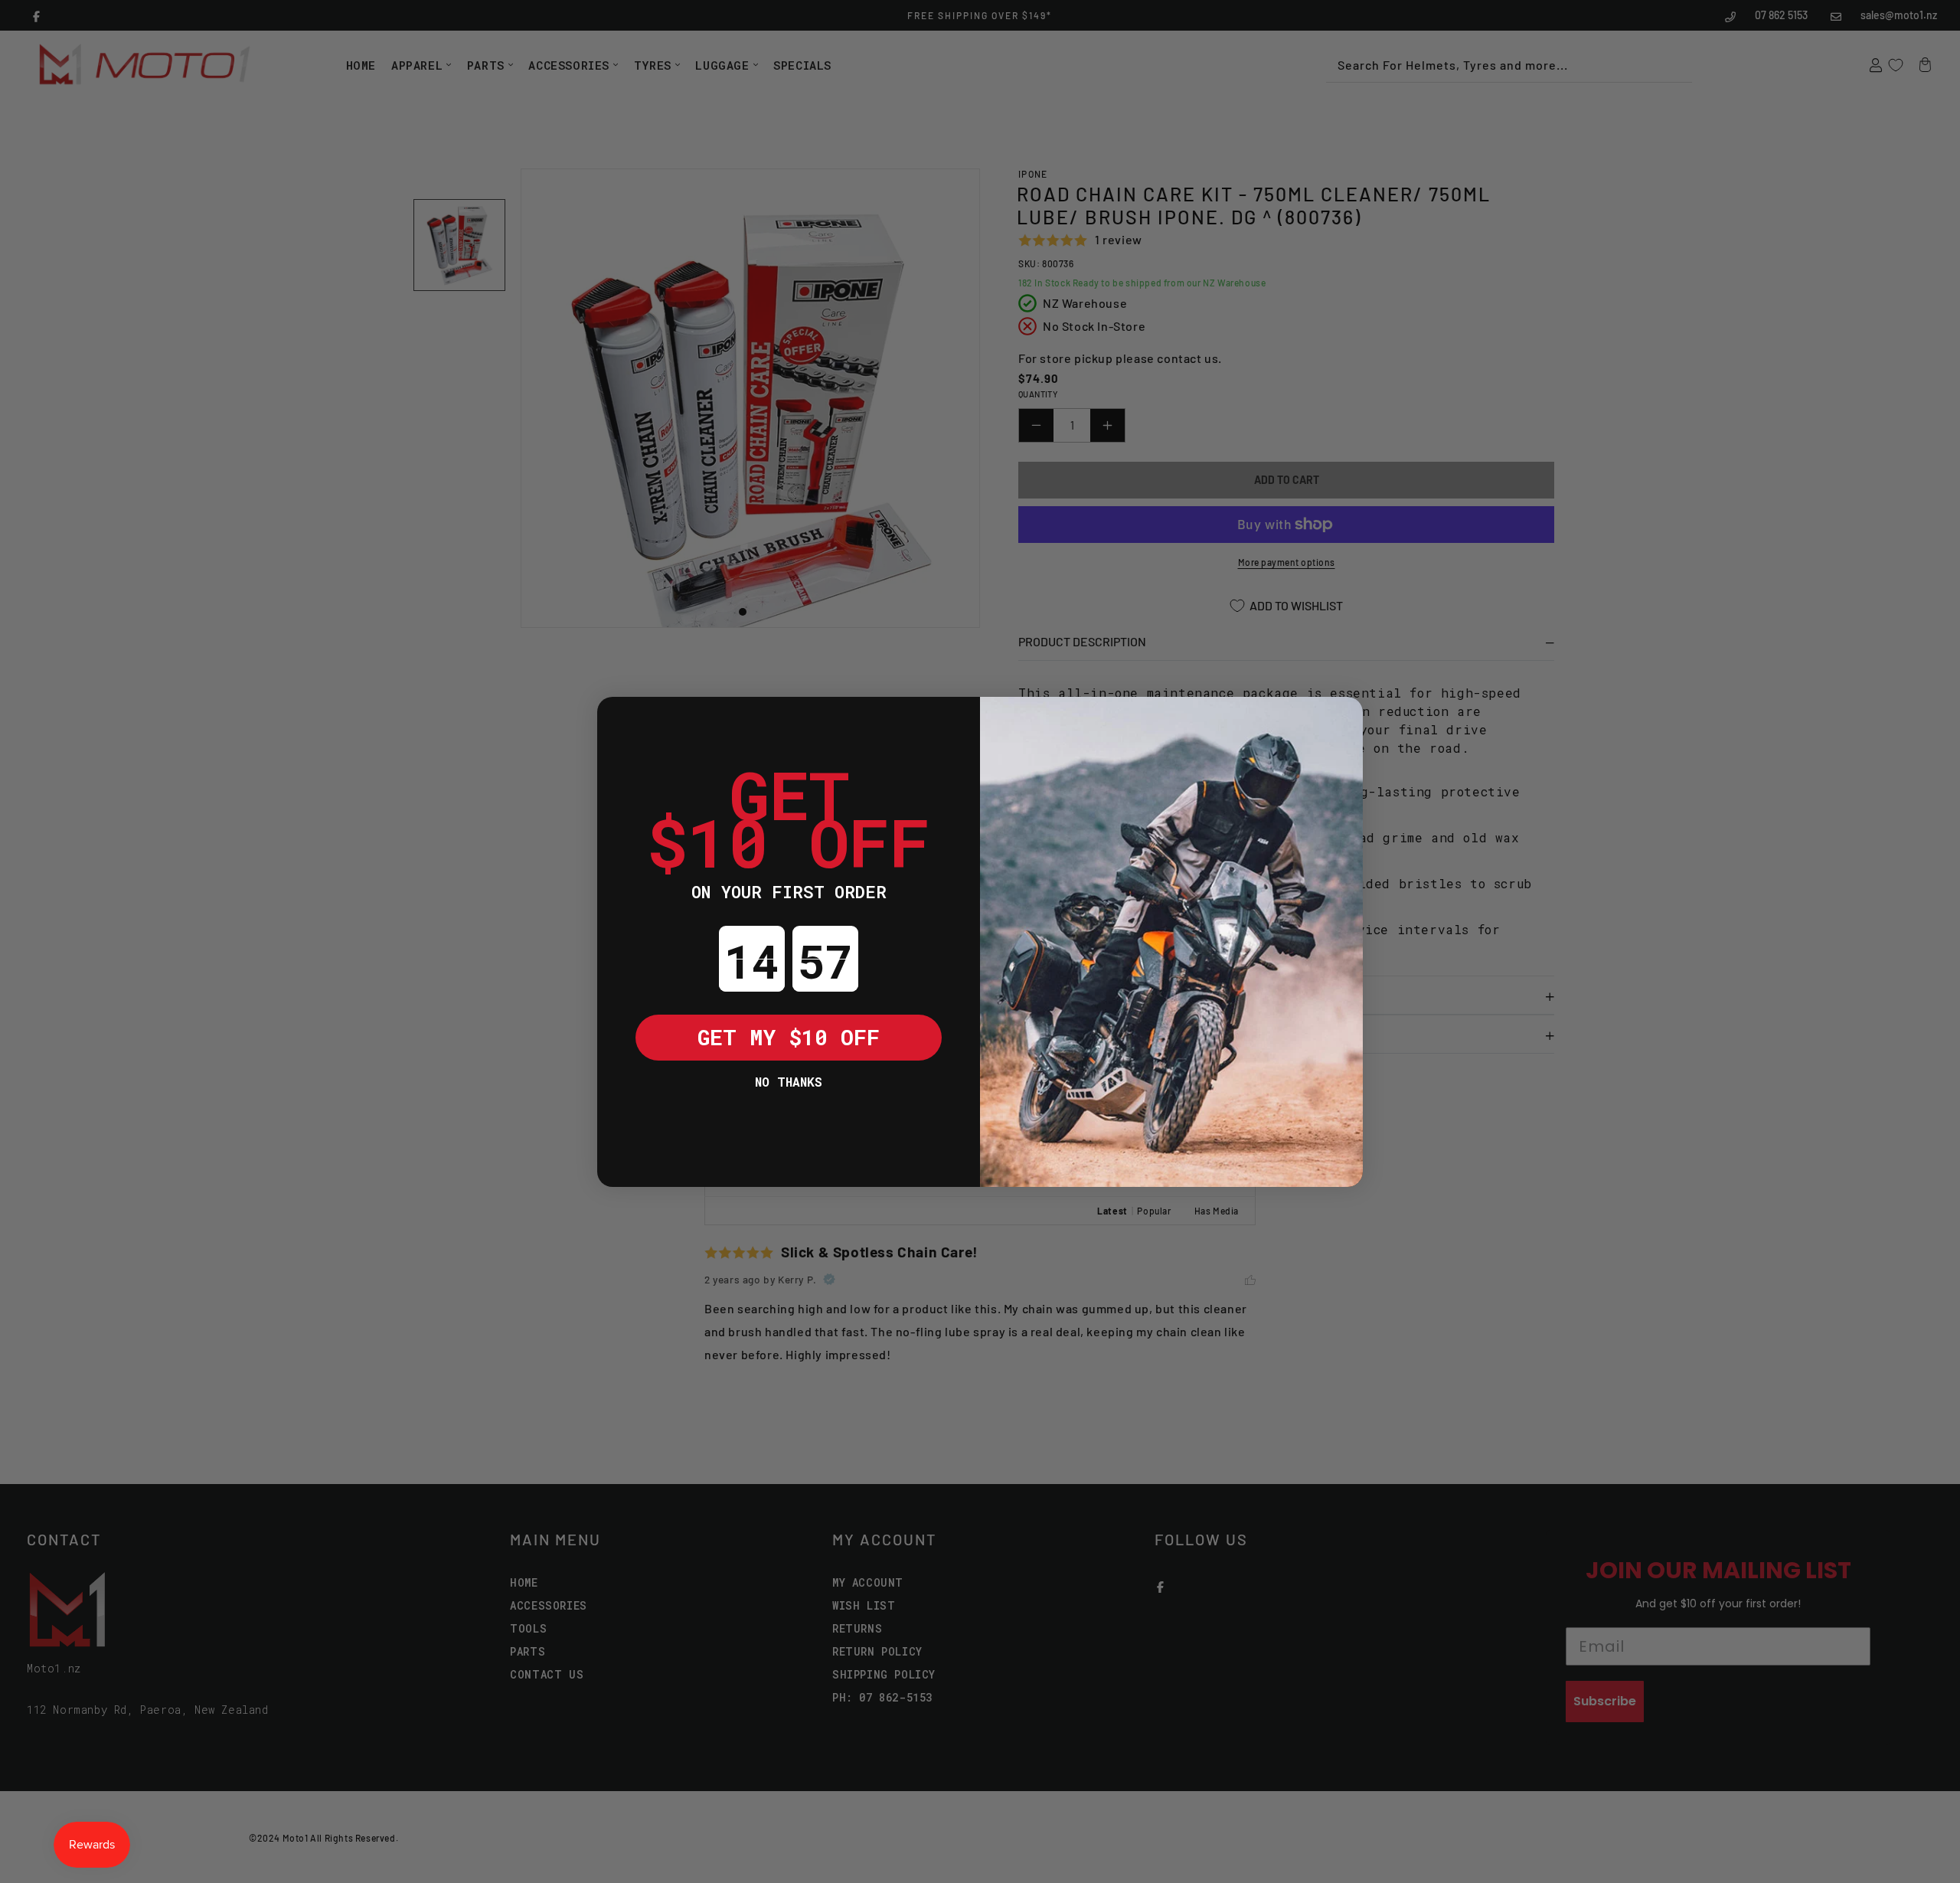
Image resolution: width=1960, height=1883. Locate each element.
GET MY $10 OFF (789, 1037)
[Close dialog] (620, 720)
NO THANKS (789, 1082)
